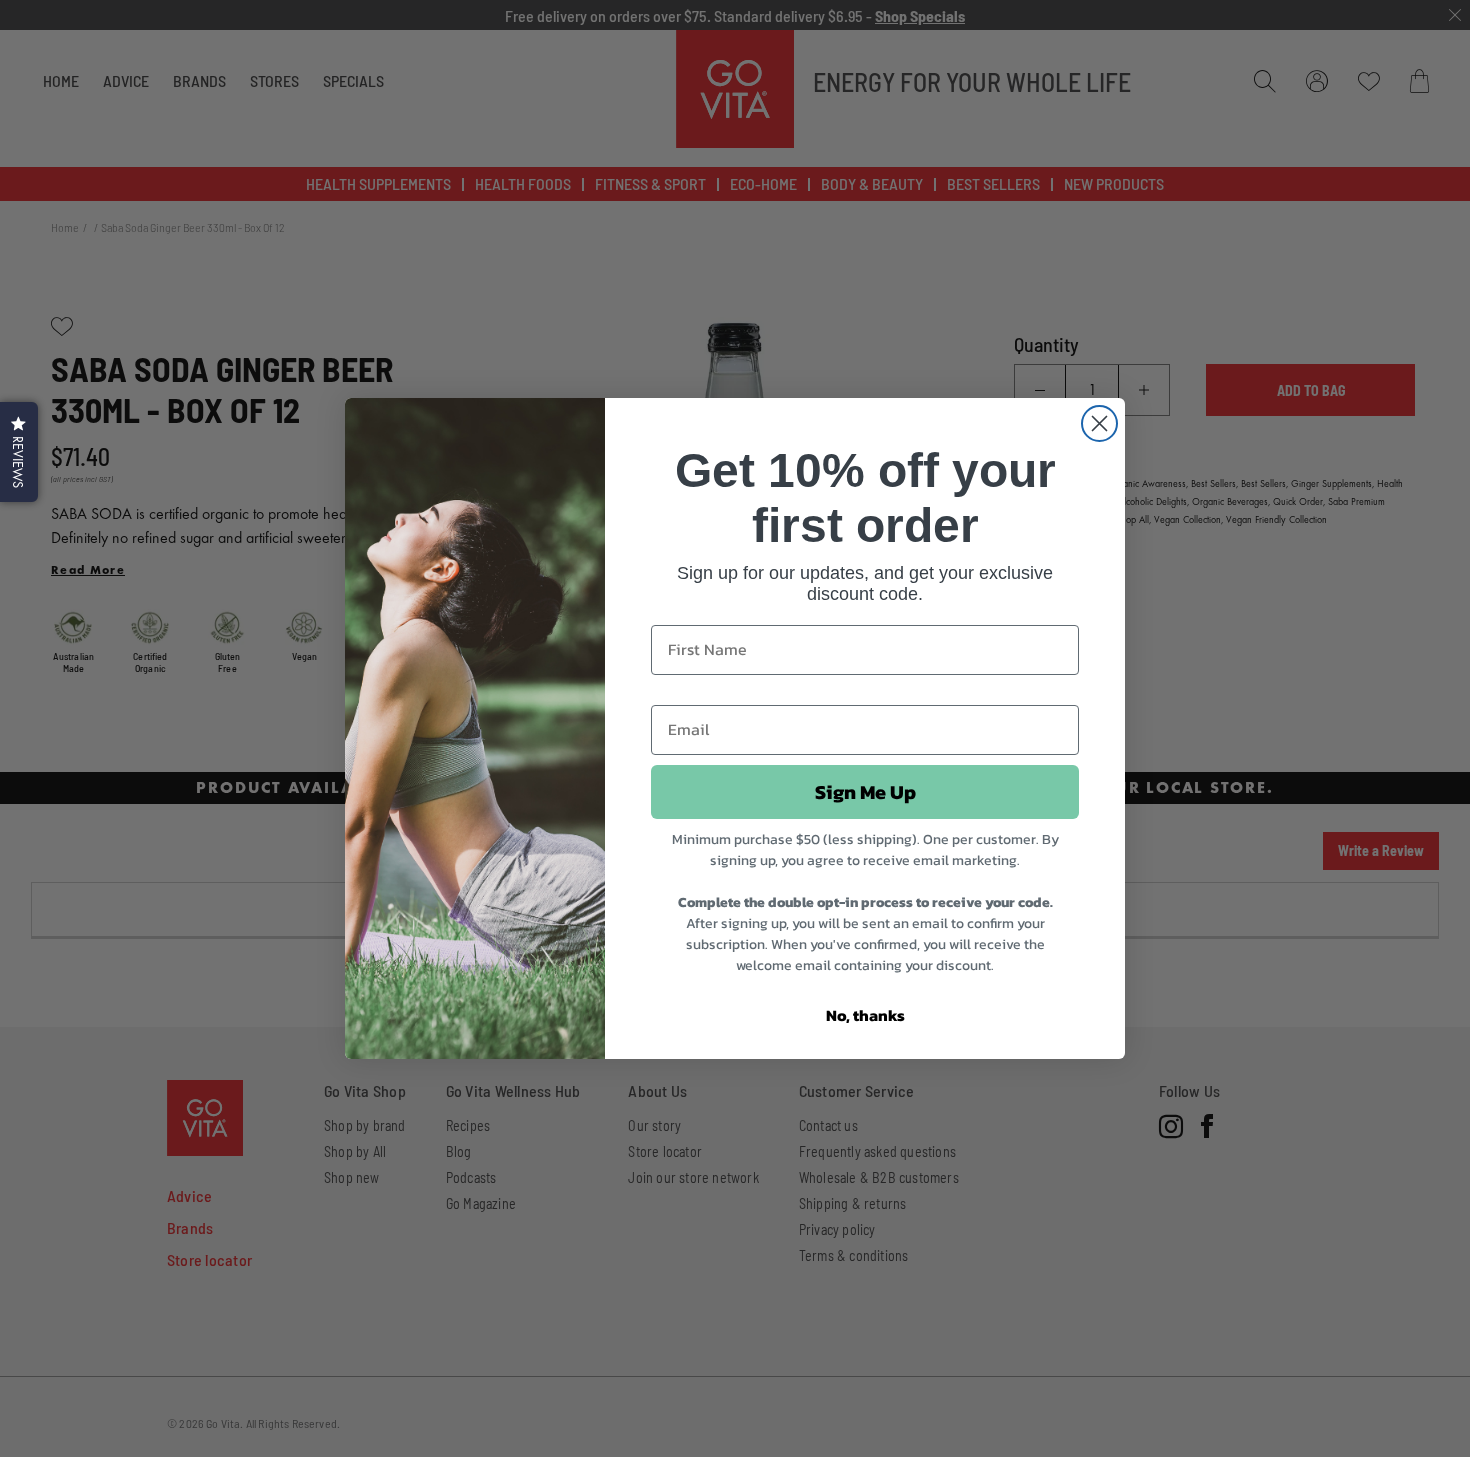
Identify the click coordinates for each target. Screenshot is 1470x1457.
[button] (19, 452)
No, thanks (865, 1015)
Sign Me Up (865, 792)
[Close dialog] (1099, 423)
